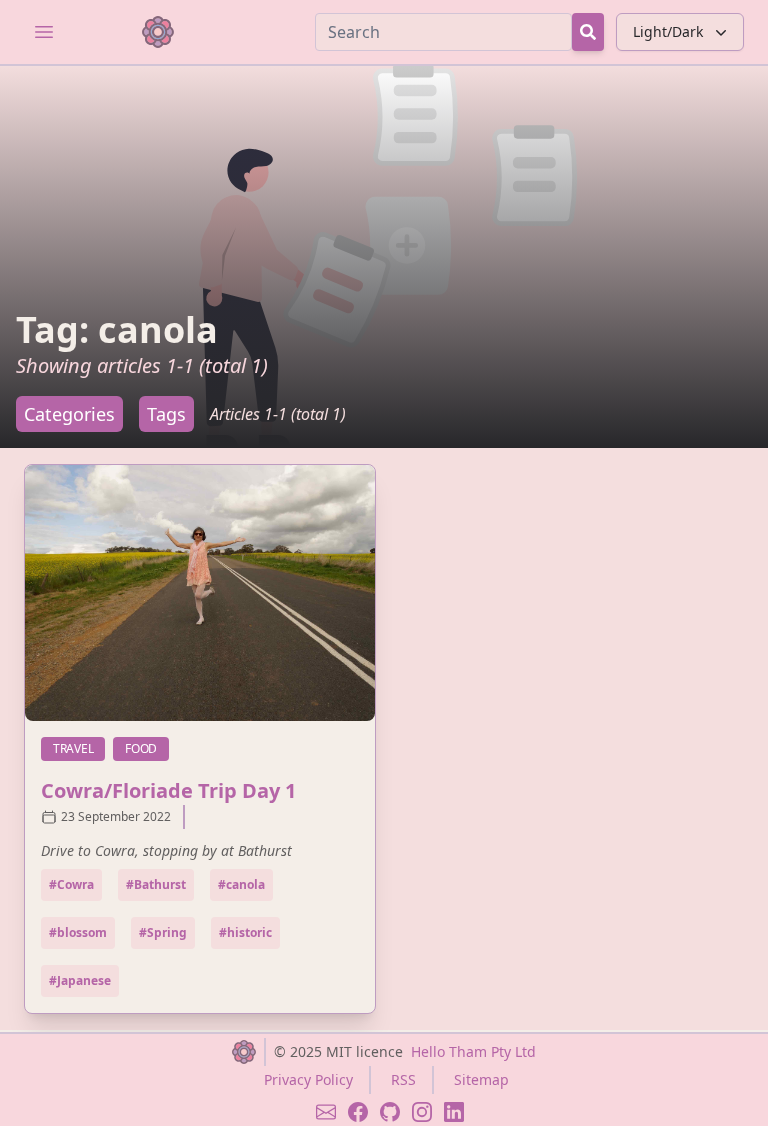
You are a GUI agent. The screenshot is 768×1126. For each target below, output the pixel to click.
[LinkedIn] (454, 1112)
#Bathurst (156, 884)
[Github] (390, 1112)
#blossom (78, 932)
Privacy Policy (308, 1079)
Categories (69, 414)
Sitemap (481, 1079)
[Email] (326, 1112)
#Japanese (80, 980)
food (147, 748)
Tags (166, 414)
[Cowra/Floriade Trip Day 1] (200, 593)
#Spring (163, 932)
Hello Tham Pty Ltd (473, 1051)
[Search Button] (588, 32)
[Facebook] (358, 1112)
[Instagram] (422, 1112)
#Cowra (71, 884)
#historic (245, 932)
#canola (241, 884)
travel (79, 748)
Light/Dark (668, 31)
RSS (403, 1079)
